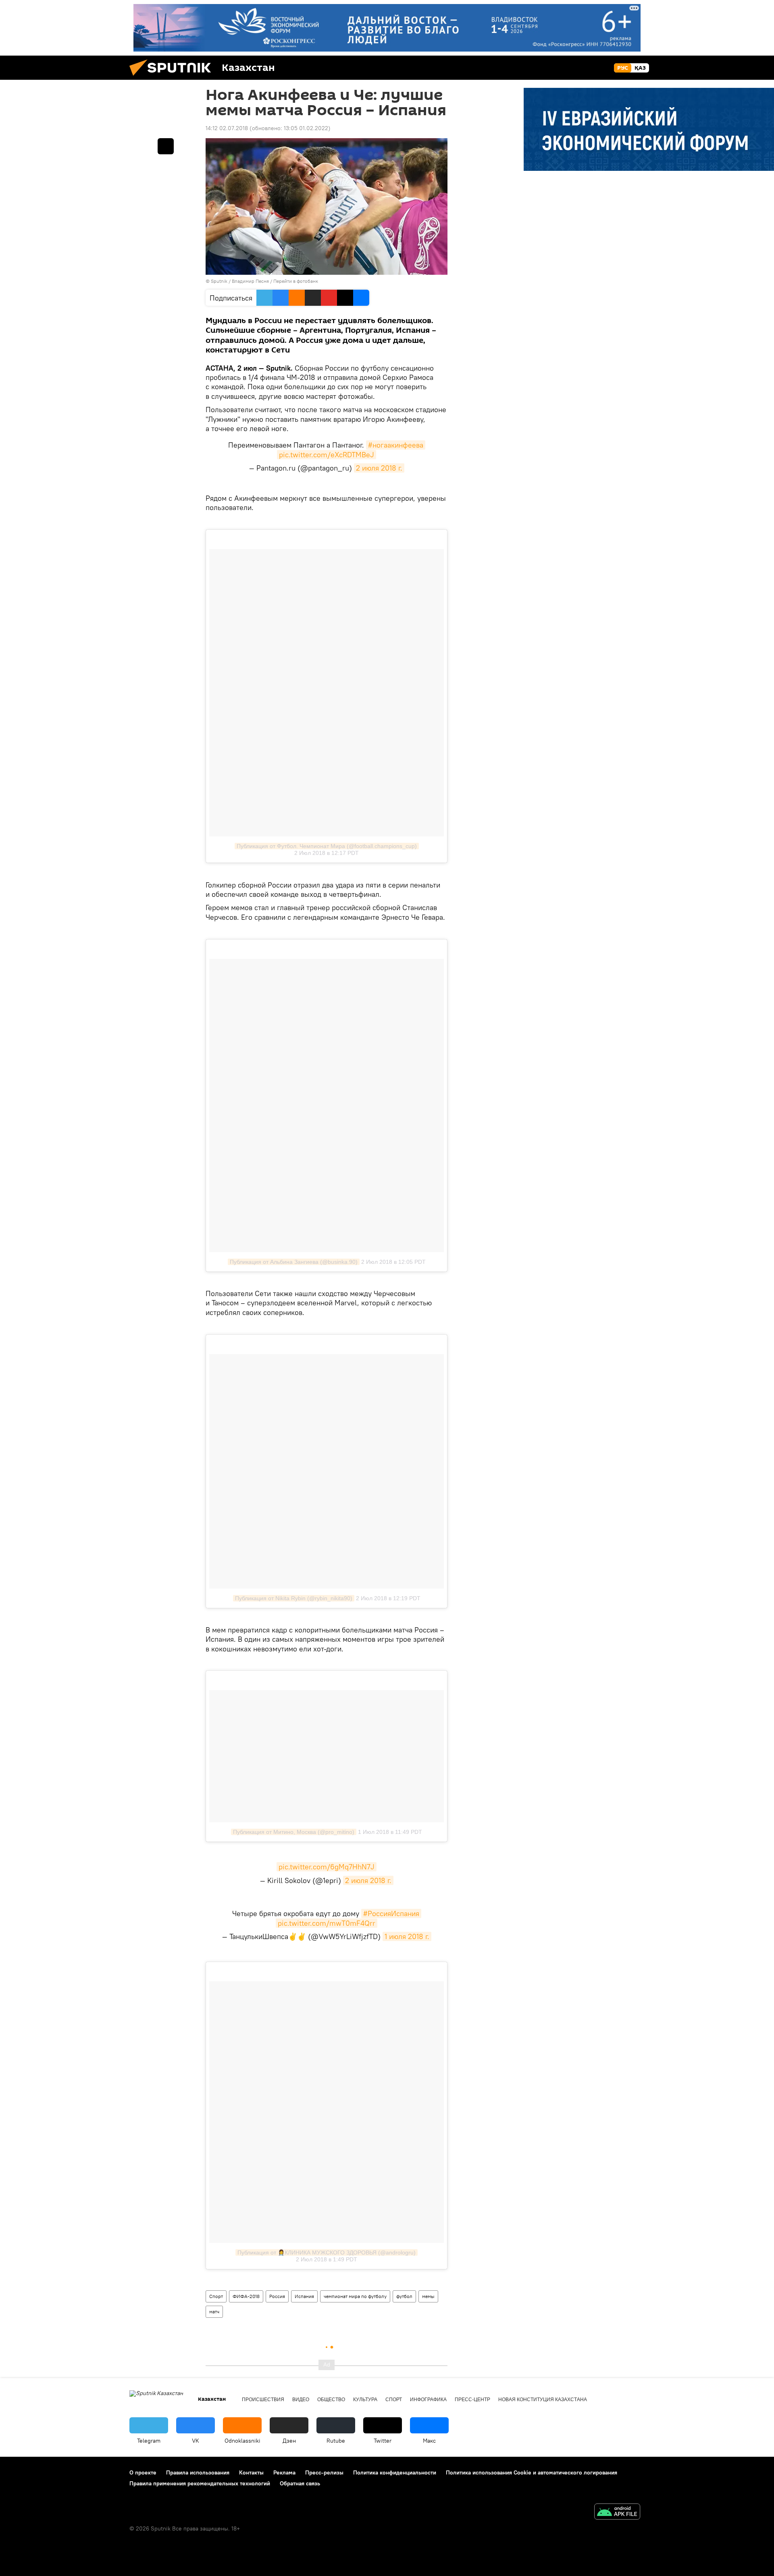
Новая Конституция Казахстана (543, 2400)
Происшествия (263, 2400)
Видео (301, 2400)
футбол (404, 2296)
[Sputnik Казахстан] (173, 78)
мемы (428, 2296)
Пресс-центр (472, 2400)
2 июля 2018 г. (379, 468)
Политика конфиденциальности (395, 2472)
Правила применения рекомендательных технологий (200, 2483)
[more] (166, 146)
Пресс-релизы (324, 2472)
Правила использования (198, 2472)
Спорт (216, 2296)
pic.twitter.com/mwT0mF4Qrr (327, 1923)
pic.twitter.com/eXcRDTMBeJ (327, 455)
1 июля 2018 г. (407, 1936)
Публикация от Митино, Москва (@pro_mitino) (294, 1832)
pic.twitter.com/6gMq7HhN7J (327, 1867)
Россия (277, 2296)
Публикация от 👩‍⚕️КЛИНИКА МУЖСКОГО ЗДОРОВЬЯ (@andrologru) (327, 2252)
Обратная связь (300, 2483)
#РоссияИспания (391, 1913)
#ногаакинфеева (396, 445)
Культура (365, 2400)
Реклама (284, 2472)
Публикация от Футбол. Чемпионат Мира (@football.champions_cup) (327, 846)
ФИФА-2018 (246, 2296)
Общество (331, 2400)
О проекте (143, 2472)
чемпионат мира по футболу (355, 2296)
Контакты (251, 2472)
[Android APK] (617, 2513)
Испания (304, 2296)
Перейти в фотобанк (296, 281)
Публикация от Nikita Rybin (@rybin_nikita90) (294, 1598)
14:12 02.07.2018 (227, 128)
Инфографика (428, 2400)
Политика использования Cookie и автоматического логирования (532, 2472)
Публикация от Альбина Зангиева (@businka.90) (294, 1262)
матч (214, 2312)
